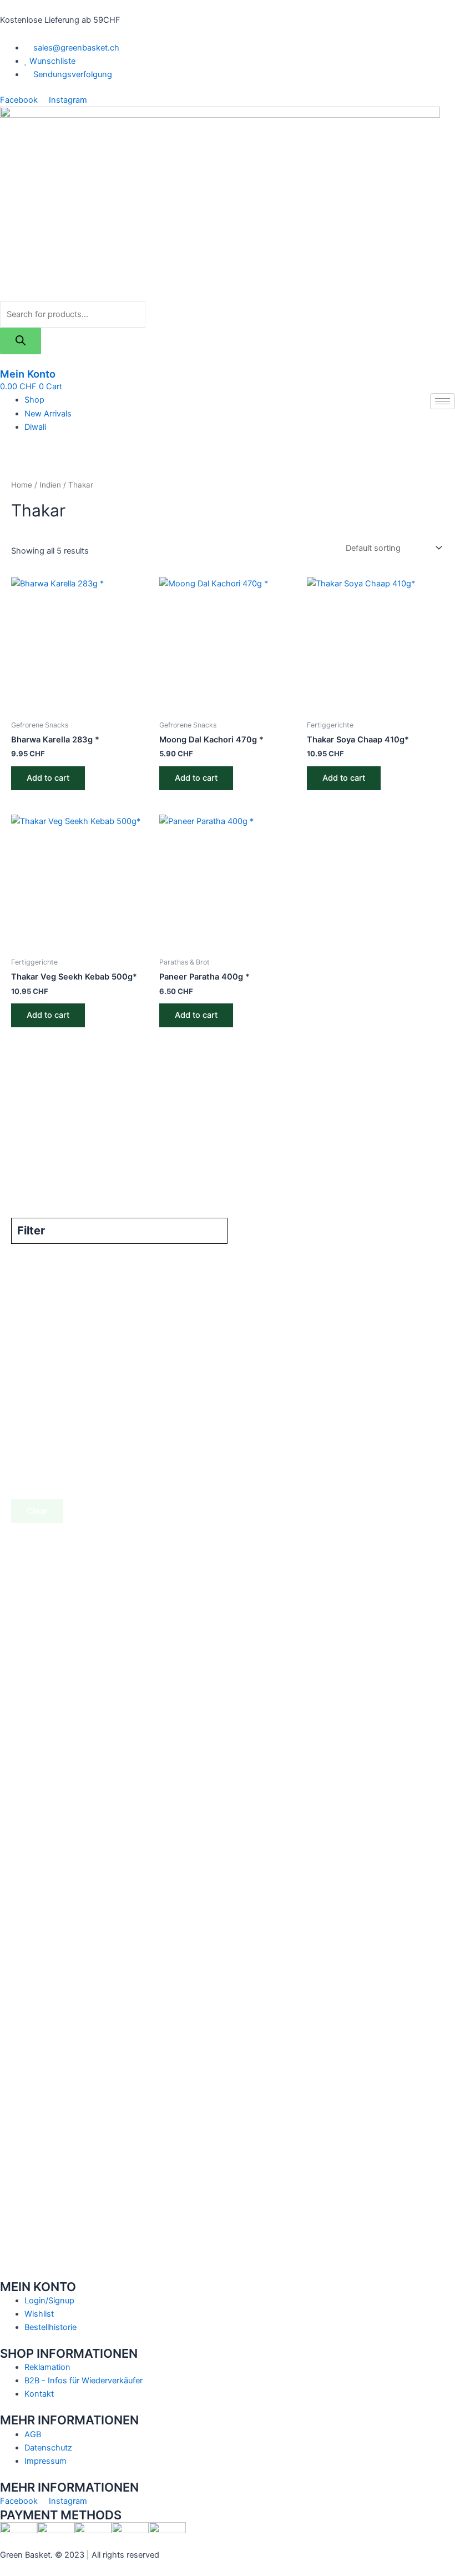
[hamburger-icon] (443, 401)
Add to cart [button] (48, 778)
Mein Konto (28, 374)
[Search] (21, 341)
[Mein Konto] (3, 361)
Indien (50, 485)
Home (22, 485)
